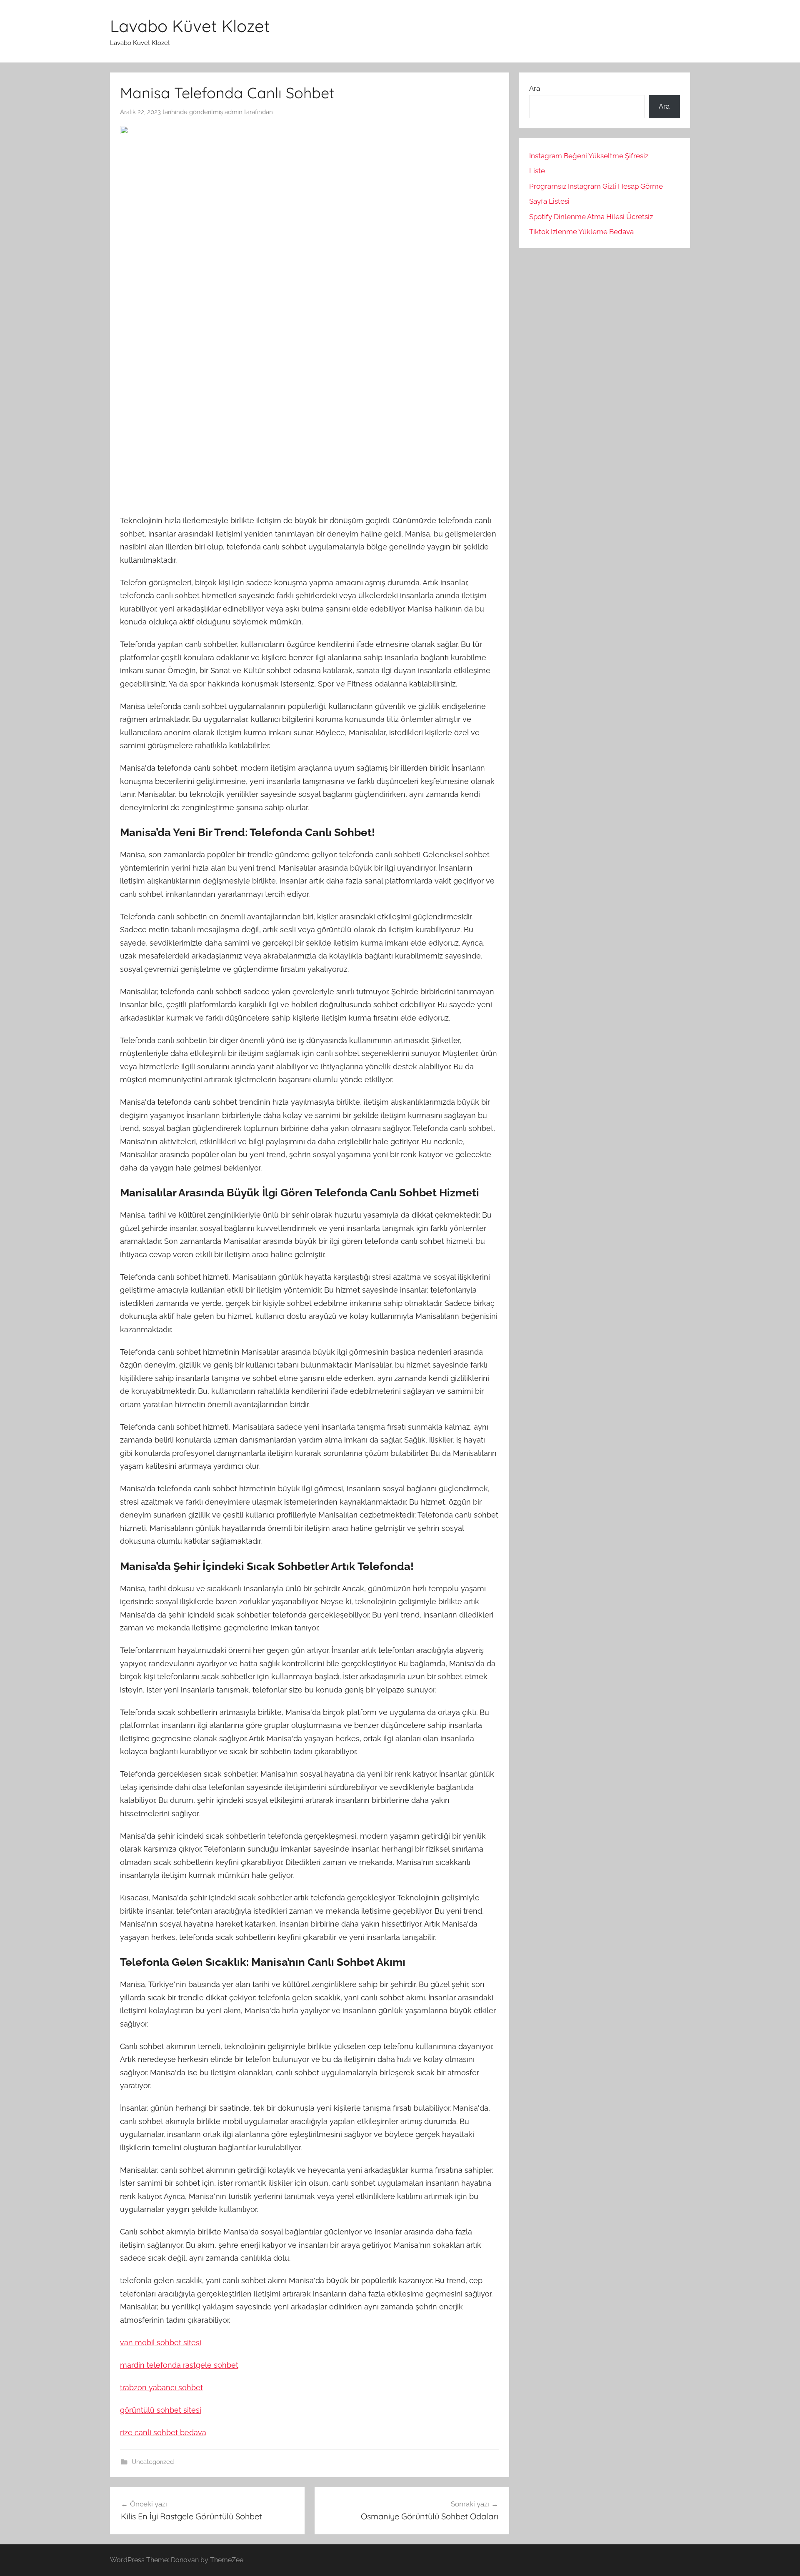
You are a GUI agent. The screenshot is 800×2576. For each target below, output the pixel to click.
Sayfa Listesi (549, 201)
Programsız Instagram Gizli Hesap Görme (596, 186)
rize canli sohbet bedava (163, 2432)
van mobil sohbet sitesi (161, 2343)
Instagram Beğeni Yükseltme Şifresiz (589, 156)
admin (234, 112)
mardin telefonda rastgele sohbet (179, 2365)
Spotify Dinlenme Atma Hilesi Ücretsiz (591, 217)
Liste (537, 171)
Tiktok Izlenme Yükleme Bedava (581, 232)
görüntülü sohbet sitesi (161, 2410)
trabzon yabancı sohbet (161, 2388)
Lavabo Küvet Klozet (190, 26)
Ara (535, 88)
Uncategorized (153, 2462)
